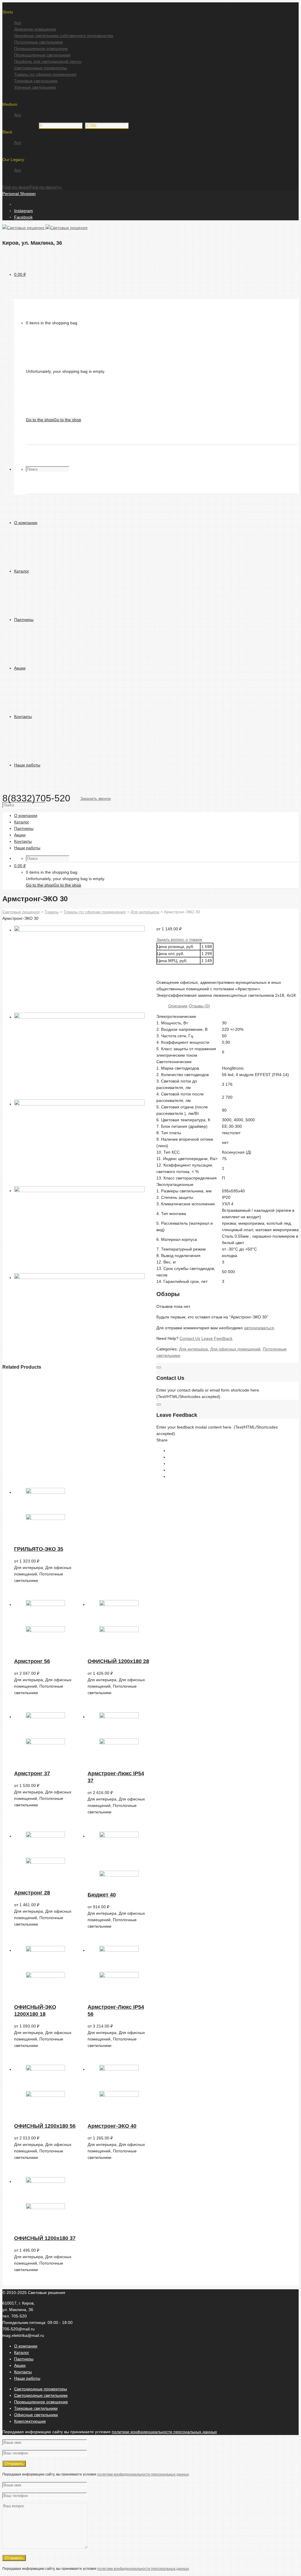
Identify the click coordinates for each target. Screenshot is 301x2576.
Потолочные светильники (39, 42)
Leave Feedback (217, 1338)
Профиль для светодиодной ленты (48, 61)
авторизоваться (259, 1328)
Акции (20, 2365)
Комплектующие (30, 2421)
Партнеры (24, 2359)
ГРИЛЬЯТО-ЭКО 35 (39, 1549)
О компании (26, 2346)
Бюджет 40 (102, 1895)
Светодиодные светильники (41, 2395)
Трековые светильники (36, 81)
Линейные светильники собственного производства (64, 36)
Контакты (23, 2372)
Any (18, 23)
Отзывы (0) (199, 1006)
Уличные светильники (35, 87)
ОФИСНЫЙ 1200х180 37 (45, 2238)
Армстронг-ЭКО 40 (112, 2126)
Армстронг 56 (32, 1661)
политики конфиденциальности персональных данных (164, 2432)
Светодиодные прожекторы (41, 68)
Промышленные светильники (42, 55)
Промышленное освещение (41, 48)
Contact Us (190, 1338)
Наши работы (27, 2378)
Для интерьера (193, 1349)
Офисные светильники (36, 2415)
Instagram (24, 211)
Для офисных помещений (235, 1349)
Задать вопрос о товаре (179, 939)
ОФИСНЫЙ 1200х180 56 (45, 2126)
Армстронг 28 (32, 1893)
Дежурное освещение (35, 29)
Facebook (23, 217)
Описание (178, 1006)
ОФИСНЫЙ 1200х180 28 (118, 1661)
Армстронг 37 (32, 1773)
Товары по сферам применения (45, 74)
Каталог (22, 2352)
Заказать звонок (96, 798)
